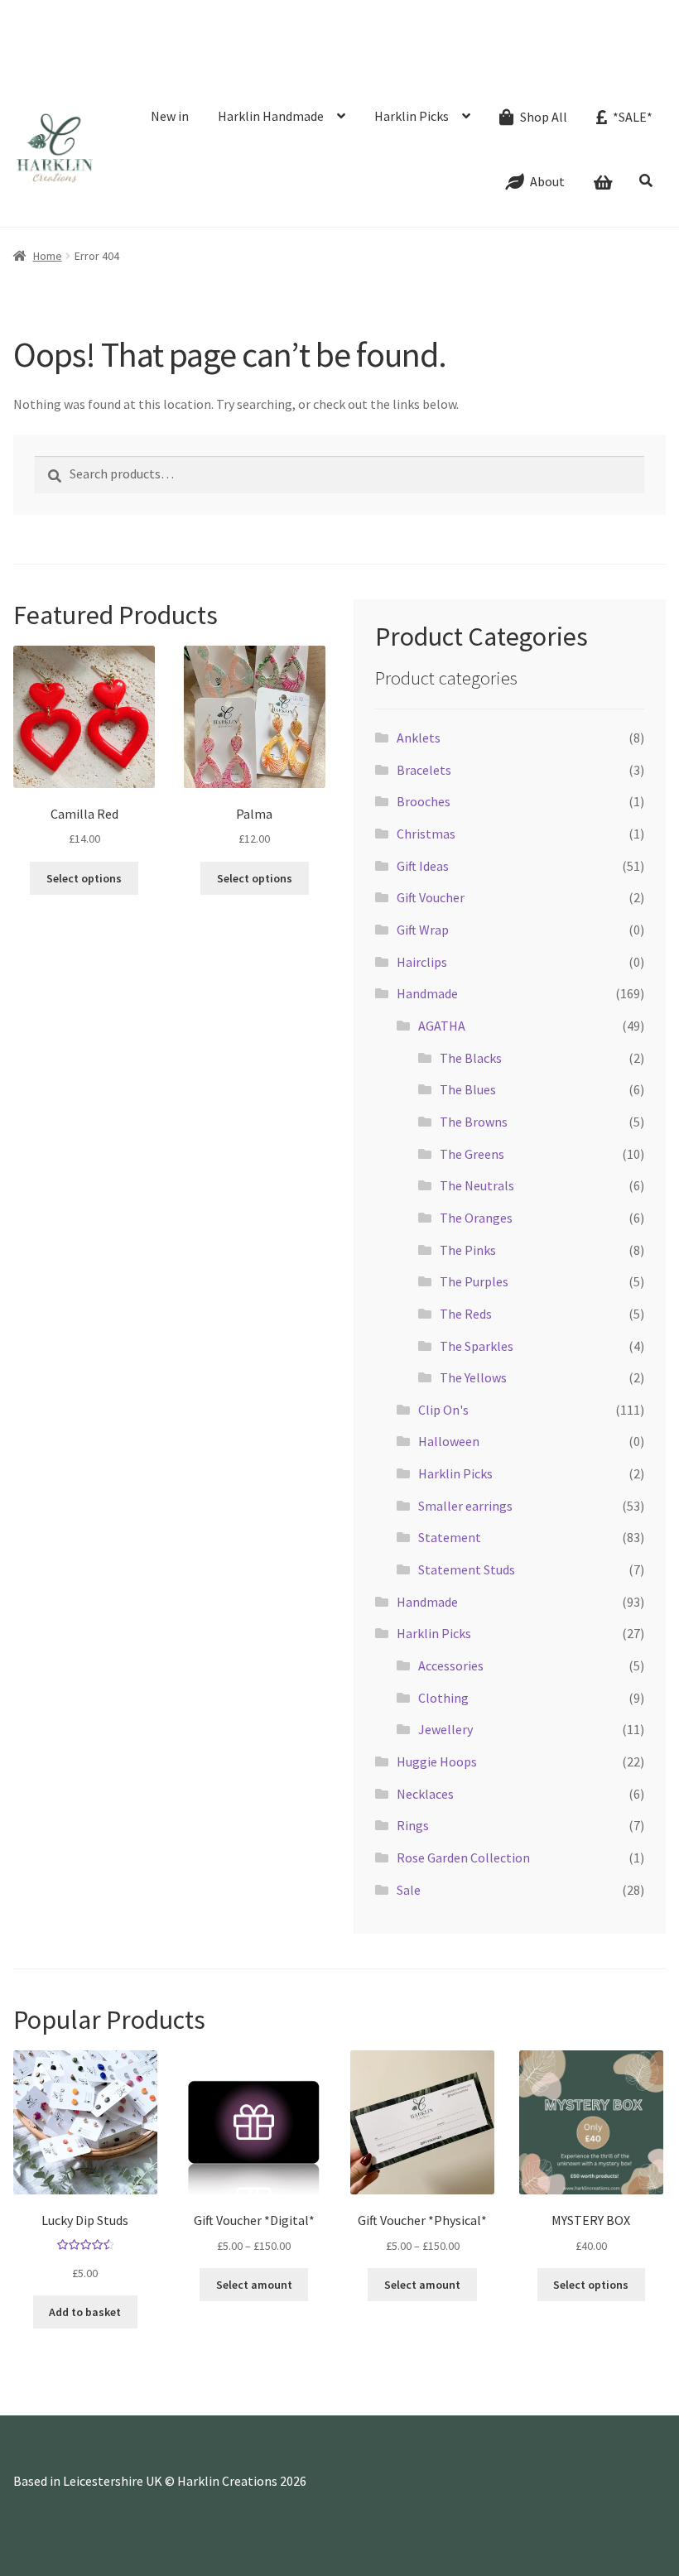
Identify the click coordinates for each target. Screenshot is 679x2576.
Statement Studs (467, 1569)
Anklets (419, 738)
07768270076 (75, 12)
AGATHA (442, 1026)
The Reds (466, 1314)
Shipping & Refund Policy (323, 36)
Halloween (449, 1441)
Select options (591, 2285)
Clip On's (443, 1410)
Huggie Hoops (437, 1761)
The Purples (474, 1281)
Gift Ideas (423, 866)
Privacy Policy (135, 60)
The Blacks (471, 1058)
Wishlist (417, 36)
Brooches (424, 801)
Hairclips (422, 962)
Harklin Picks (412, 116)
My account (479, 36)
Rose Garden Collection (463, 1858)
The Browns (474, 1122)
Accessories (451, 1665)
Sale (409, 1890)
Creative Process (204, 36)
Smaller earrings (465, 1506)
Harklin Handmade (271, 116)
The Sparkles (477, 1346)
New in (170, 116)
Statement (450, 1537)
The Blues (468, 1089)
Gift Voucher (431, 897)
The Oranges (476, 1218)
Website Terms (558, 36)
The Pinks (468, 1250)
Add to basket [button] (85, 2312)
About (132, 36)
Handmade (427, 993)
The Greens (472, 1154)
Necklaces (425, 1794)
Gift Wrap (423, 930)
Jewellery (445, 1729)
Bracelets (424, 770)
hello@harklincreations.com (222, 12)
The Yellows (473, 1377)
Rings (413, 1825)
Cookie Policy (53, 60)
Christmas (426, 834)
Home (48, 256)
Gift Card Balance (61, 36)
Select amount (254, 2285)
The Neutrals (477, 1185)
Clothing (443, 1698)
